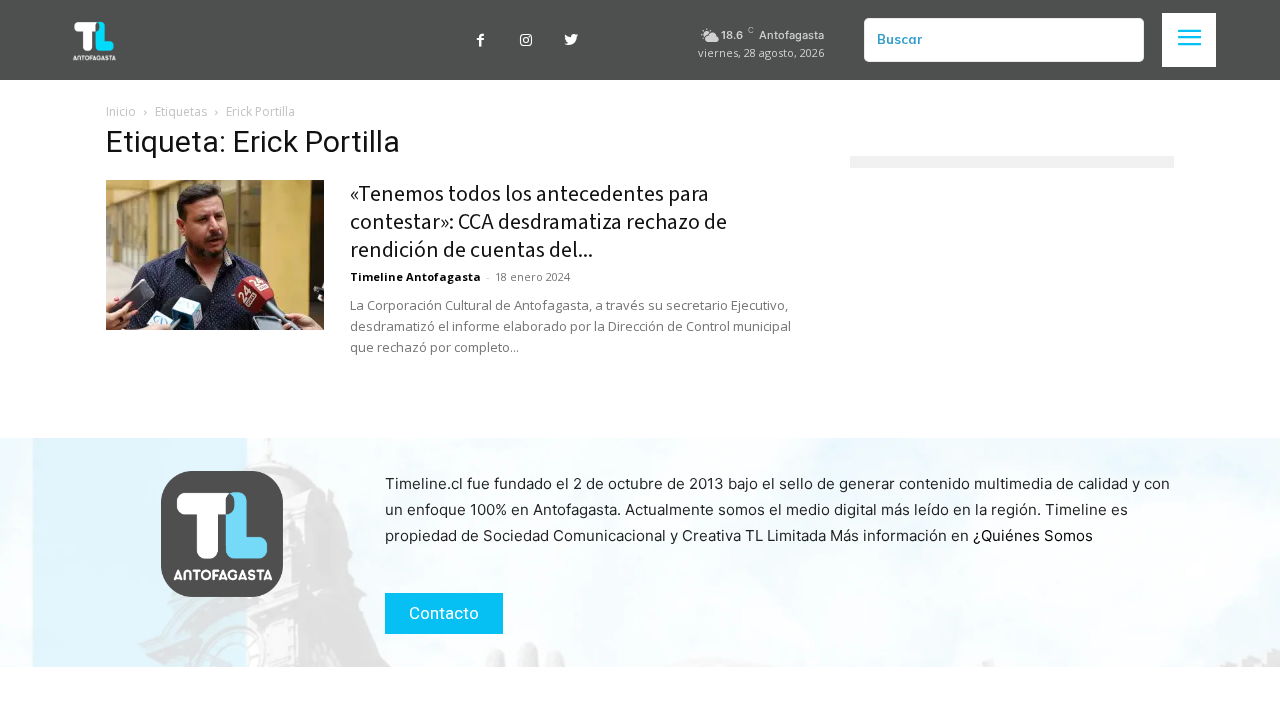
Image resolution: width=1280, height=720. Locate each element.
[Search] (1121, 40)
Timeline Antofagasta (415, 276)
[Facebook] (480, 40)
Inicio (121, 111)
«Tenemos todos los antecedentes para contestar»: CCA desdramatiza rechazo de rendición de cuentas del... (538, 222)
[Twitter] (570, 40)
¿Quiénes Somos (1033, 535)
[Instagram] (525, 40)
